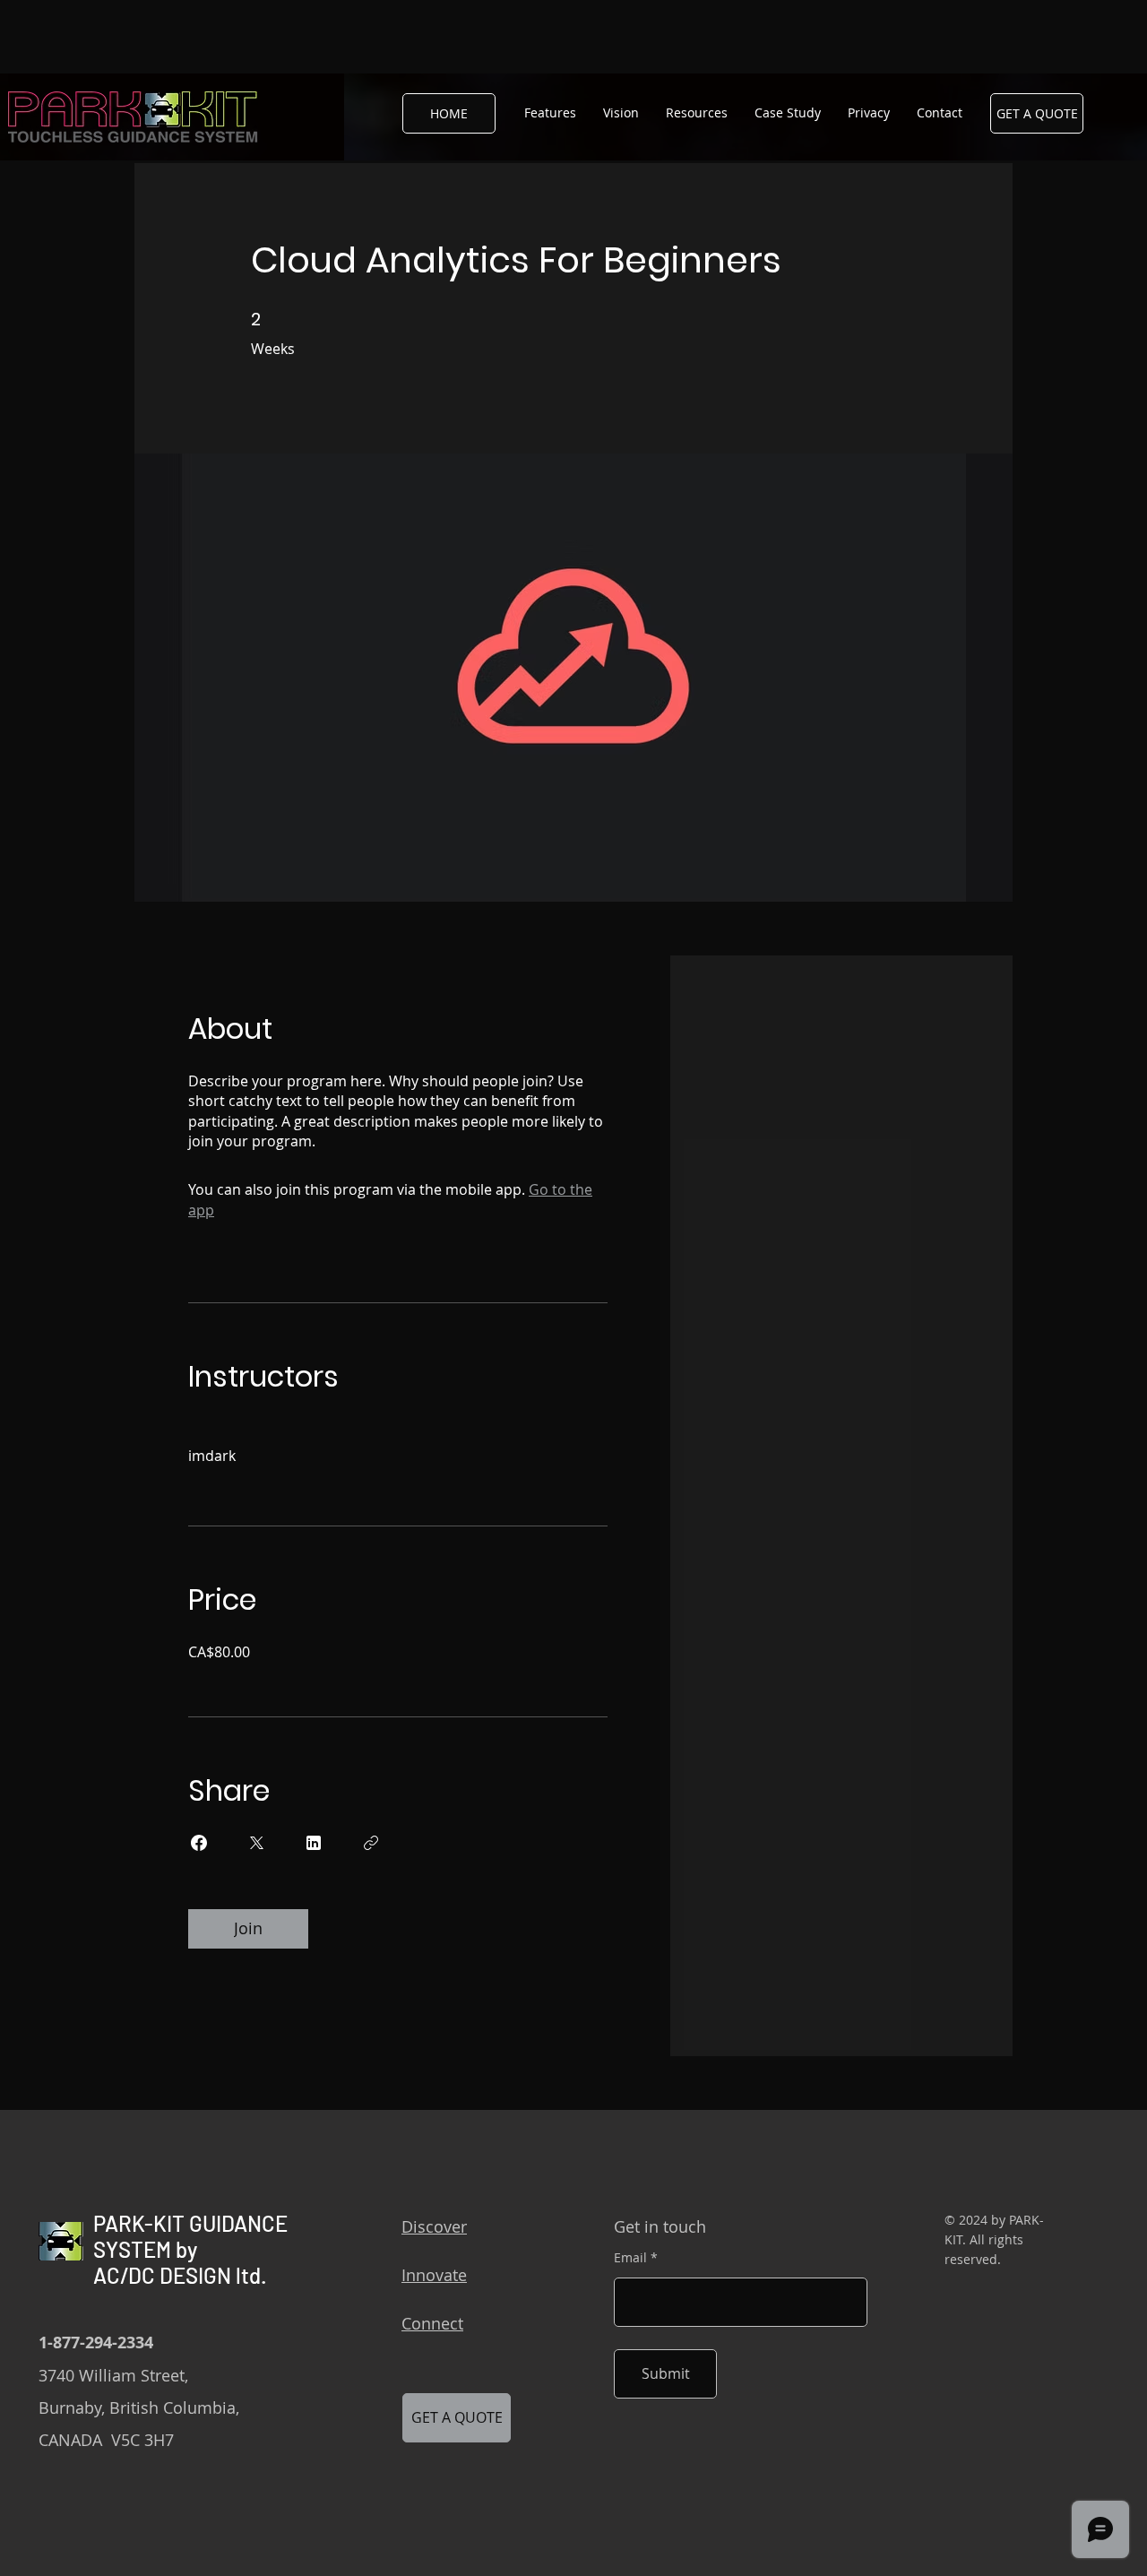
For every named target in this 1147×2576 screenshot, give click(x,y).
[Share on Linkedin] (314, 1843)
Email (630, 2258)
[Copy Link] (371, 1843)
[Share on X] (256, 1843)
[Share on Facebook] (199, 1843)
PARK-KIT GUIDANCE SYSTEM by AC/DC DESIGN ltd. (190, 2249)
